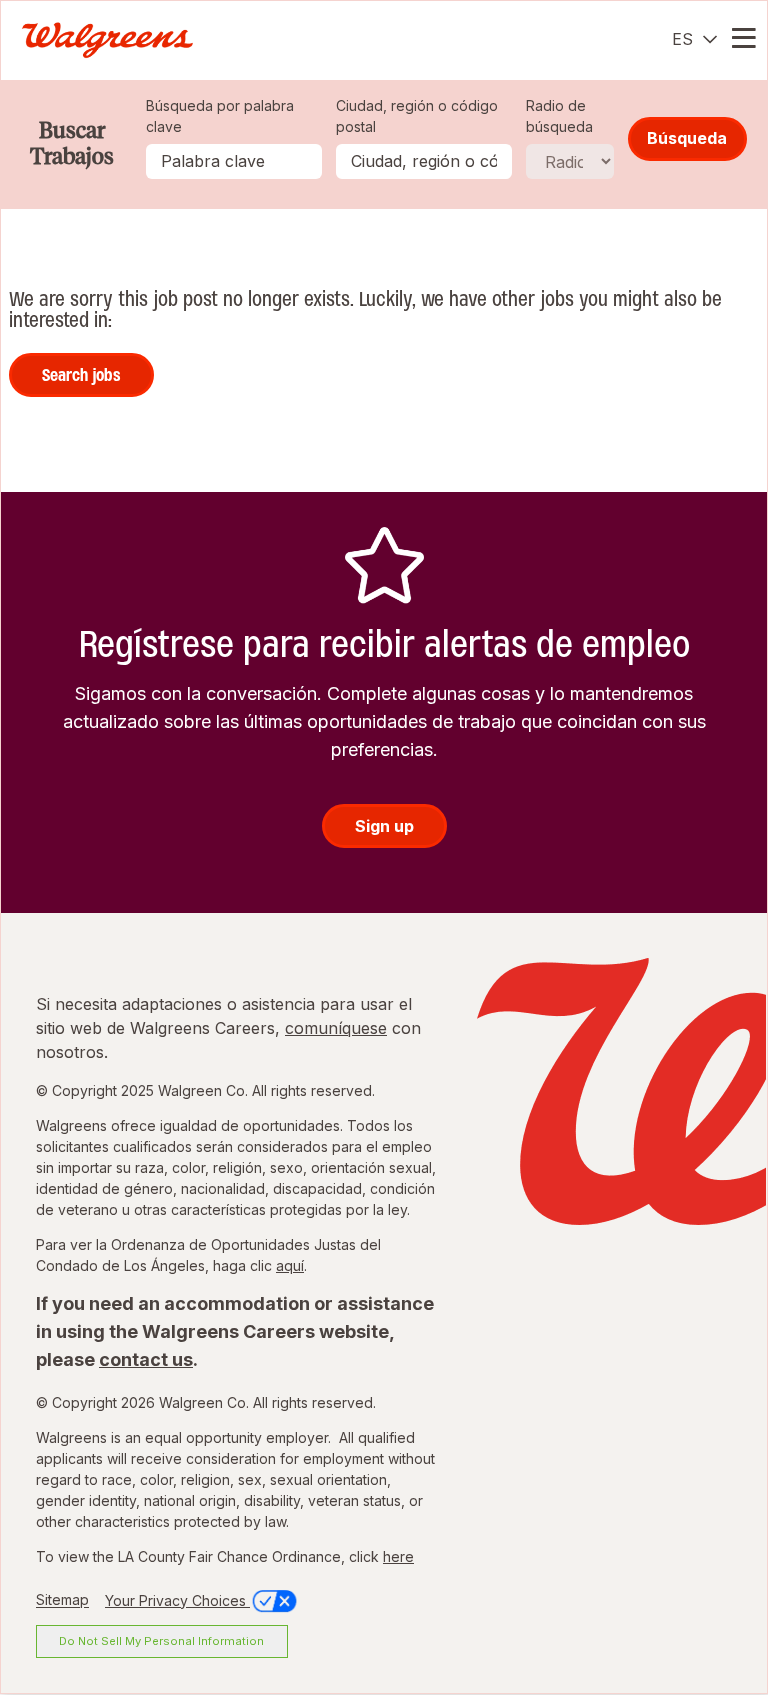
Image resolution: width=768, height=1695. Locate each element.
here (398, 1556)
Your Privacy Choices (177, 1600)
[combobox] (424, 161)
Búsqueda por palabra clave (220, 116)
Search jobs (81, 375)
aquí (290, 1265)
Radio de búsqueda (559, 116)
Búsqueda (687, 138)
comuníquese (336, 1028)
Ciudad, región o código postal (417, 116)
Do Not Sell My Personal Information (161, 1641)
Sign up (384, 826)
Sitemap (62, 1600)
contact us (146, 1359)
